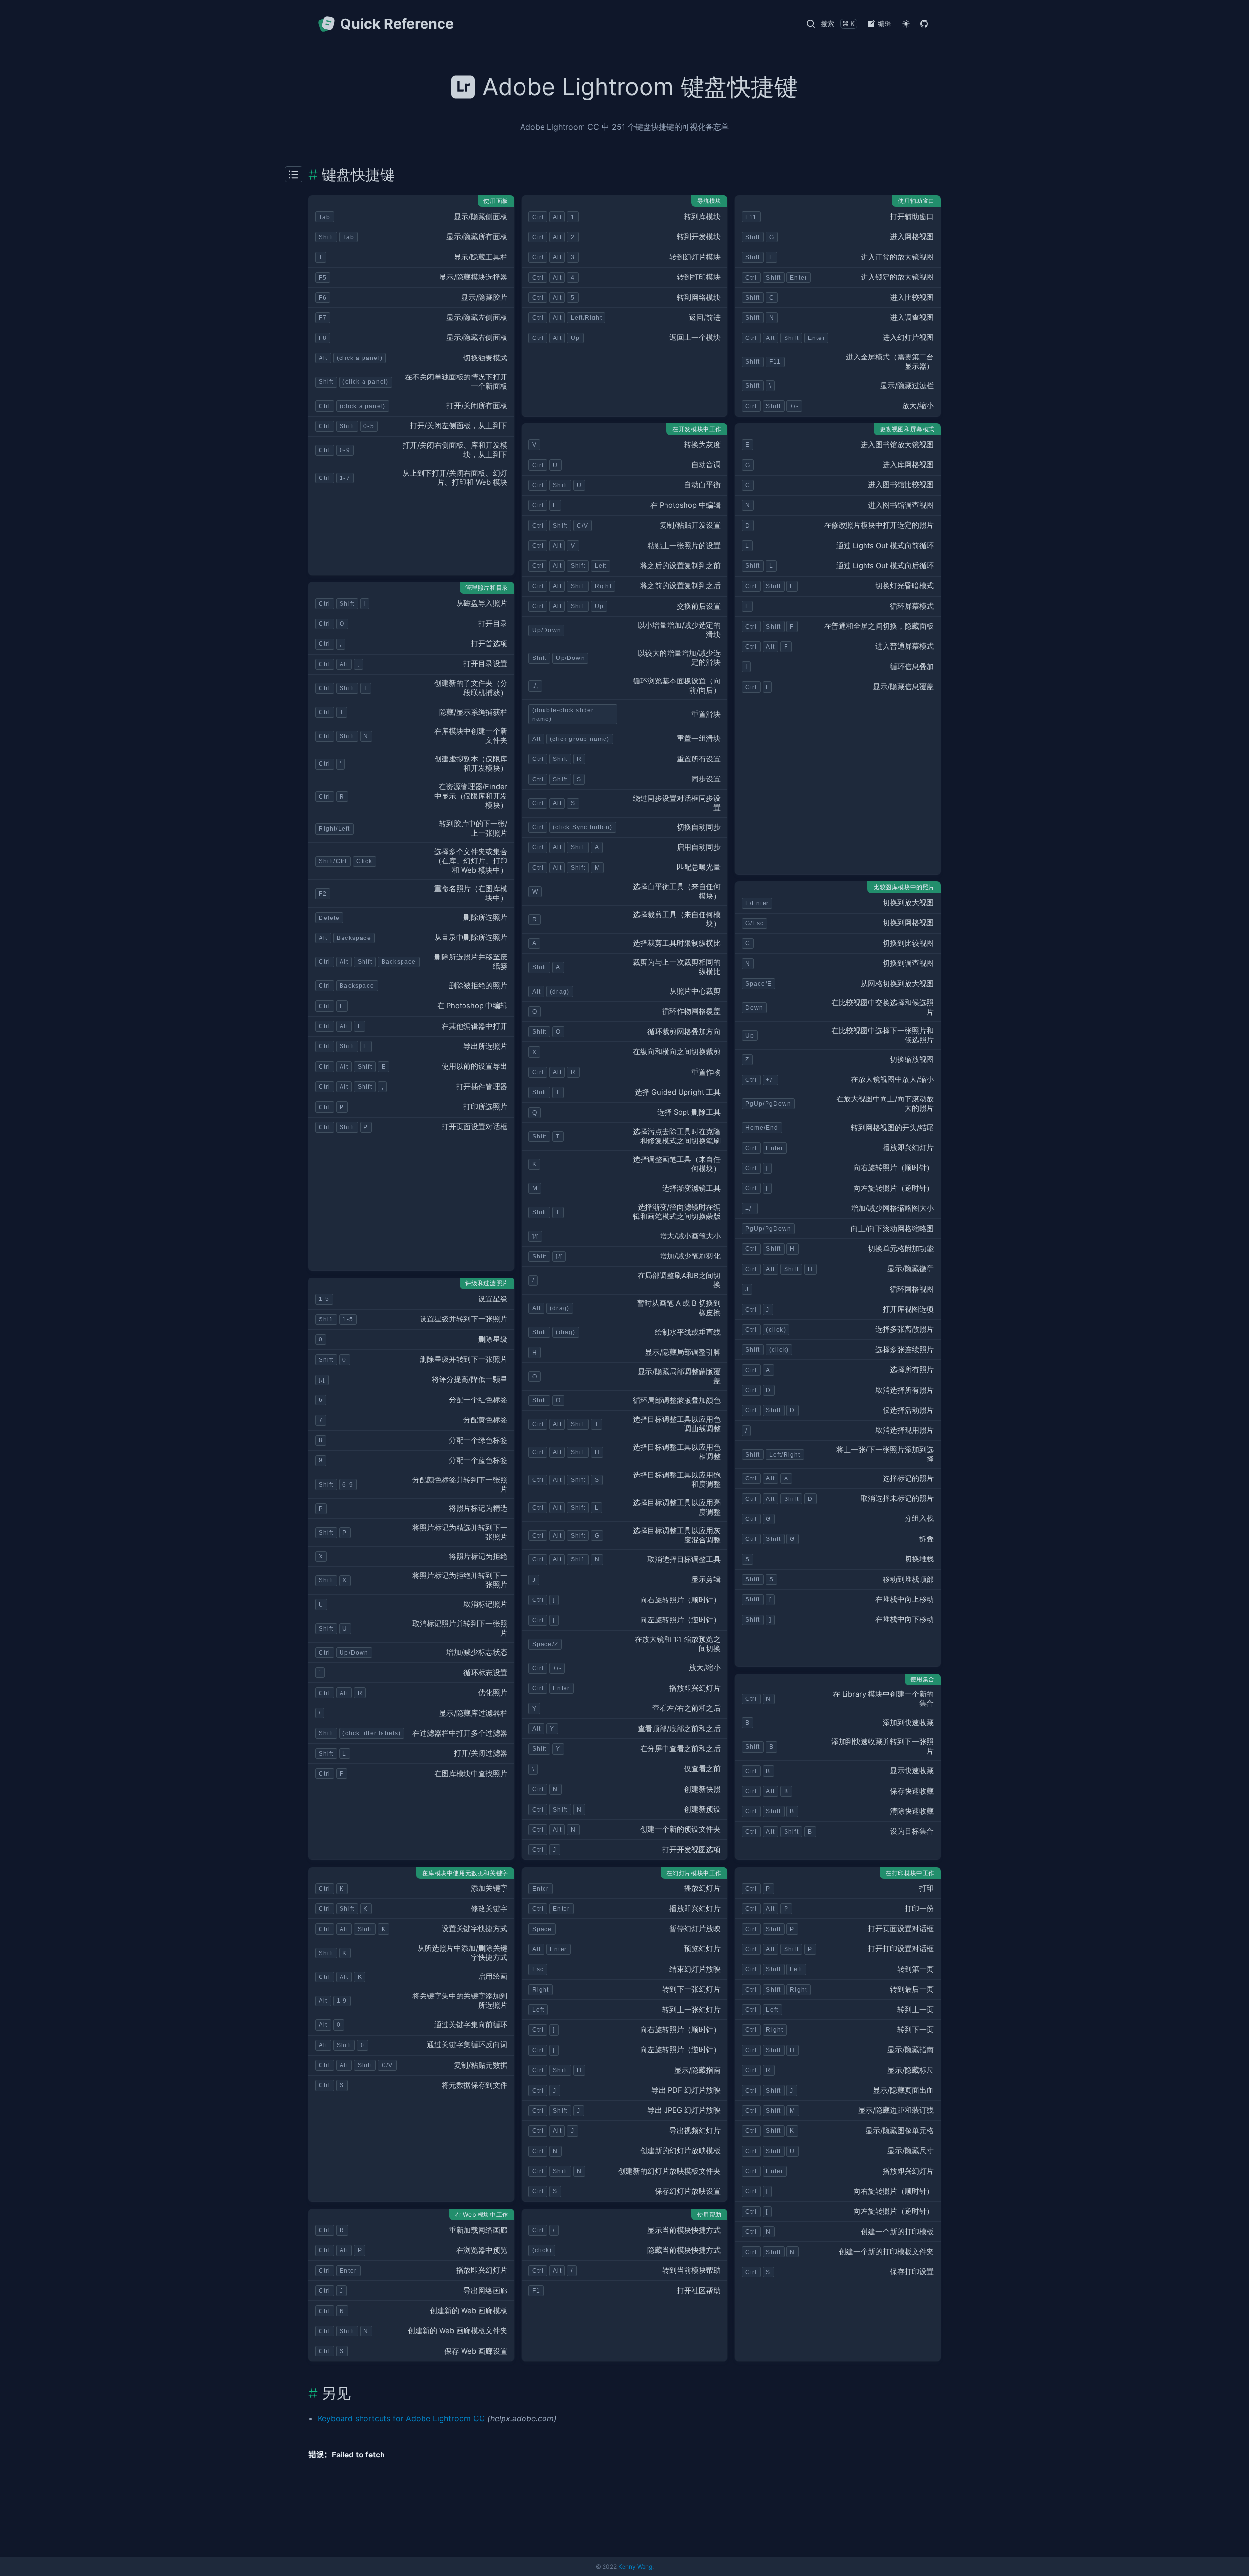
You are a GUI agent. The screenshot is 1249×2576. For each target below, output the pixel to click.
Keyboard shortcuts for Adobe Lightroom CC (401, 2418)
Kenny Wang (635, 2566)
